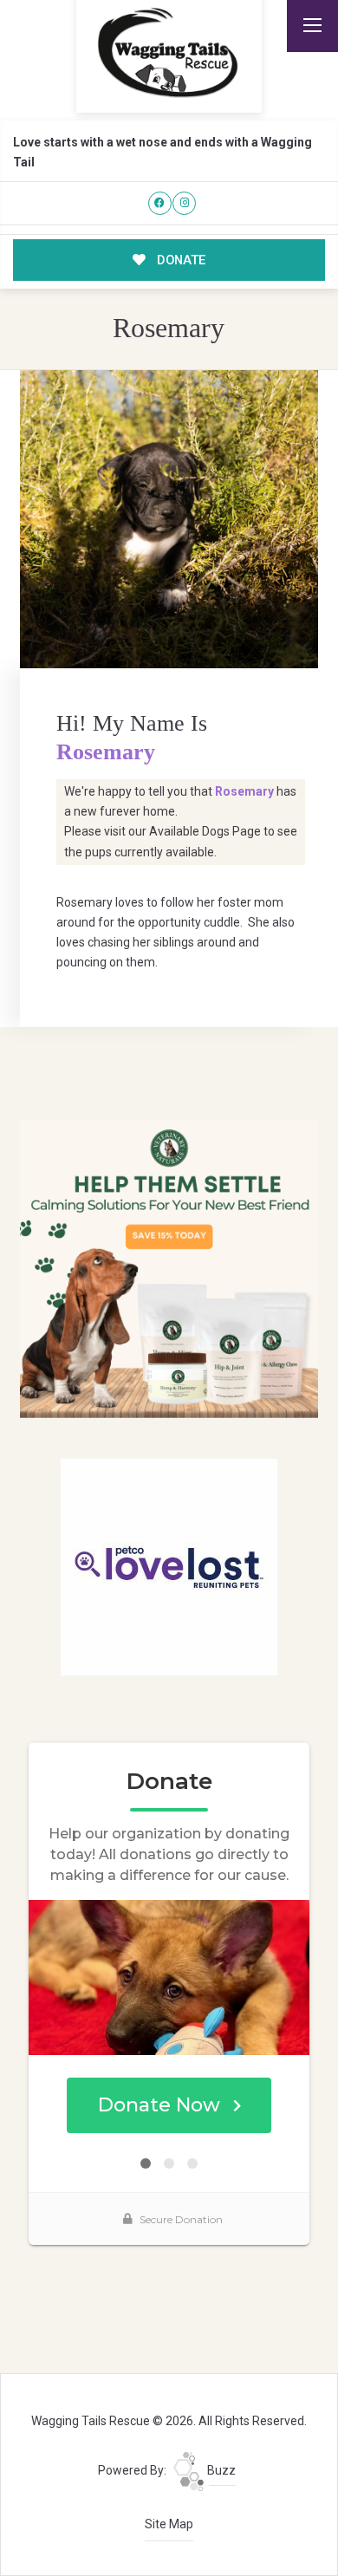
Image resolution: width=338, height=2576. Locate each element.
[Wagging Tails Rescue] (169, 53)
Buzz (220, 2470)
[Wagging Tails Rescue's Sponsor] (169, 1268)
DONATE (179, 260)
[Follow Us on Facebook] (160, 203)
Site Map (169, 2524)
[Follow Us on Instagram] (184, 203)
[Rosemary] (169, 519)
